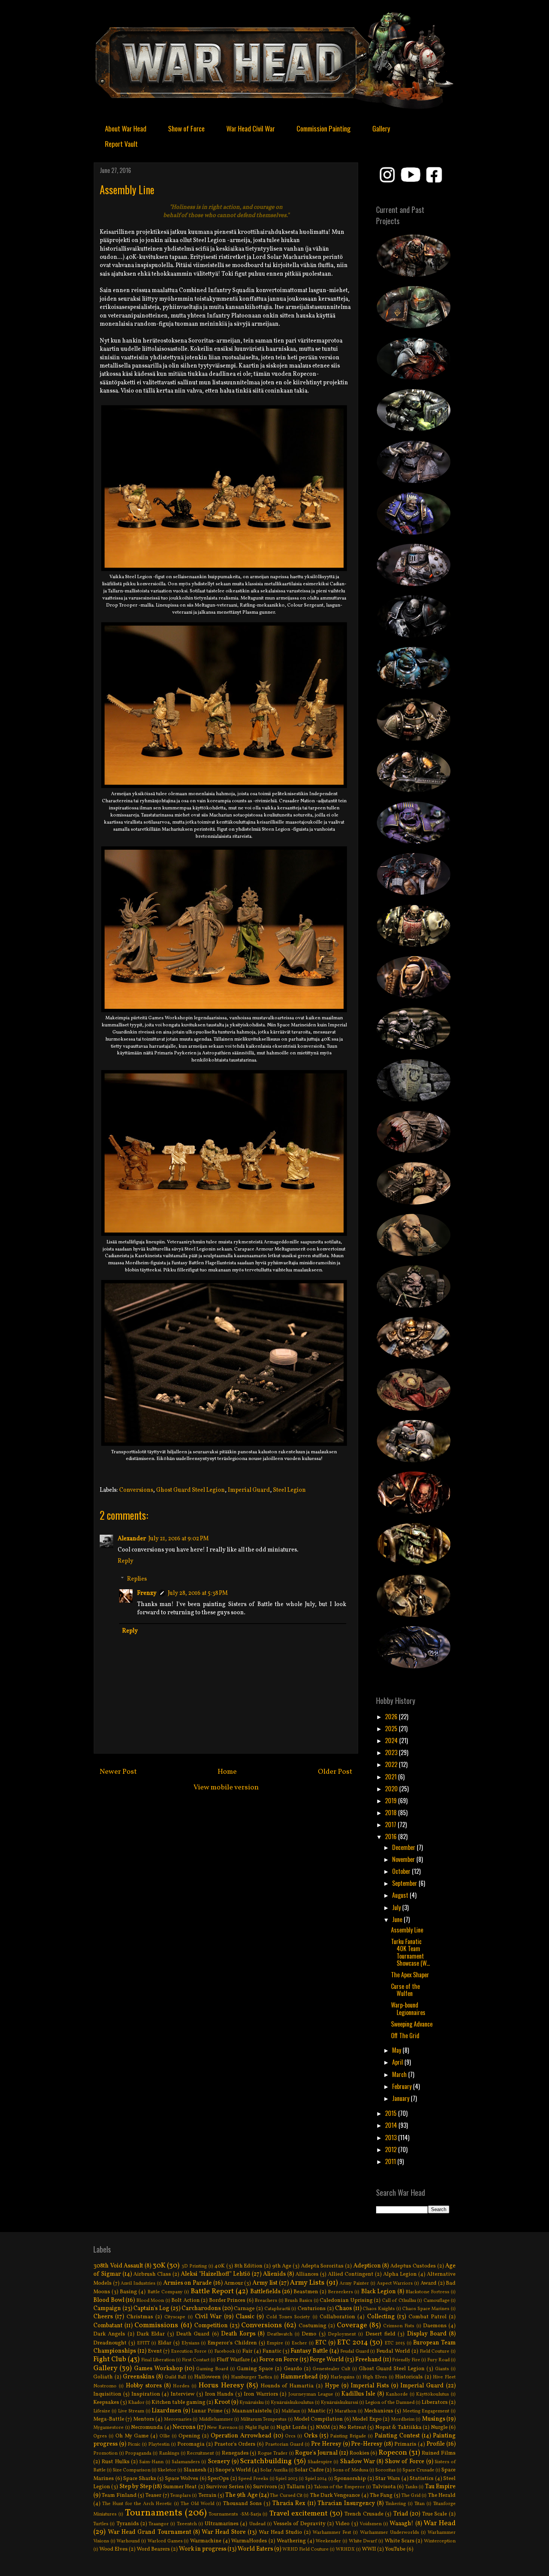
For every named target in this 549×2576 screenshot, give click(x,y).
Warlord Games (165, 2541)
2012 (392, 2149)
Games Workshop (158, 2369)
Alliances (307, 2274)
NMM (323, 2427)
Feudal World (393, 2351)
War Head (440, 2523)
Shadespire (320, 2462)
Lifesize (102, 2411)
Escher (299, 2343)
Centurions (312, 2309)
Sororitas (385, 2470)
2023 (392, 1752)
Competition (211, 2326)
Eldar (165, 2343)
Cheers (103, 2317)
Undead (257, 2524)
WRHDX (345, 2549)
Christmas (140, 2317)
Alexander (132, 1539)
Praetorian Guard (284, 2445)
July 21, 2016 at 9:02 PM (179, 1539)
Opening (189, 2436)
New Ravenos (222, 2428)
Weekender (328, 2541)
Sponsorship (350, 2479)
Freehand (368, 2360)
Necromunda (147, 2427)
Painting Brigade (348, 2436)
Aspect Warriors (395, 2284)
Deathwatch (280, 2334)
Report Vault (121, 143)
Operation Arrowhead (241, 2436)
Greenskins (139, 2377)
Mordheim (403, 2420)
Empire (275, 2343)
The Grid (411, 2496)
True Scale (435, 2514)
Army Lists (307, 2283)
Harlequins (342, 2377)
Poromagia (191, 2444)
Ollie (165, 2436)
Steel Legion (289, 1490)
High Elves (375, 2377)
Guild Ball (176, 2377)
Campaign (107, 2309)
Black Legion (379, 2292)
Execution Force (189, 2352)
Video (342, 2524)
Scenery (219, 2462)
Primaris (405, 2444)
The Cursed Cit (286, 2496)
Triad (401, 2514)
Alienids (274, 2274)
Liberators (435, 2402)
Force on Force (279, 2360)
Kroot (222, 2402)
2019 (392, 1801)
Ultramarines (222, 2524)
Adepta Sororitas (322, 2266)
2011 (391, 2161)
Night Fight (257, 2428)
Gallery (381, 128)
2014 (392, 2125)
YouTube (395, 2549)
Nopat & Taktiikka (398, 2427)
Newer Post (118, 1772)
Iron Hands (219, 2394)
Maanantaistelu (252, 2411)
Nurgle (439, 2427)
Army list (265, 2283)
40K (220, 2266)
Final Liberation (158, 2360)
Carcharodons (201, 2309)
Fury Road (438, 2360)
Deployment (342, 2334)
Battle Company (165, 2292)
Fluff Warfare (233, 2360)
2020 (392, 1789)
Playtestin (159, 2445)
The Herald (442, 2495)
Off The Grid (405, 2036)
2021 (392, 1777)
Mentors (144, 2419)
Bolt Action (186, 2300)
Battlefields (265, 2292)
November (404, 1859)
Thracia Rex (289, 2504)
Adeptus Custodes (413, 2266)
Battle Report (212, 2291)
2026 (392, 1717)
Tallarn (296, 2487)
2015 (392, 2113)
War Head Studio (280, 2532)
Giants (442, 2369)
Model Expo (367, 2419)
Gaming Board (212, 2369)
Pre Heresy (326, 2444)
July (397, 1907)
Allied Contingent (351, 2274)
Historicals (409, 2377)
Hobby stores (144, 2386)
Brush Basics (298, 2301)
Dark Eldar (151, 2334)
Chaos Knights (379, 2309)
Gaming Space (255, 2369)
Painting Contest (397, 2436)
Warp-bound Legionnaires (408, 2008)
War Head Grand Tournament (149, 2532)
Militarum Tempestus (263, 2420)
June (398, 1919)
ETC (321, 2343)
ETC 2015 (395, 2343)
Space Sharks (140, 2479)
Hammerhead (299, 2377)
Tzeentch (187, 2524)
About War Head (126, 128)
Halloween (207, 2377)
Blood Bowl (109, 2300)
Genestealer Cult (331, 2369)
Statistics (422, 2479)
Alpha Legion (400, 2274)
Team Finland (119, 2495)
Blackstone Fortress (427, 2292)
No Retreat (353, 2427)
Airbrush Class (152, 2274)
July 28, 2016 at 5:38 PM (198, 1593)
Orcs (290, 2436)
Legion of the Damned (390, 2403)
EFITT (143, 2343)
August (401, 1895)
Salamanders (186, 2462)
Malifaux (291, 2411)
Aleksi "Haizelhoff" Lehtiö (215, 2274)
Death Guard (193, 2334)
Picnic (134, 2445)
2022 (392, 1764)
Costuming (313, 2326)
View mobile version (226, 1788)
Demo (309, 2334)
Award (429, 2283)
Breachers (266, 2301)
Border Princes (227, 2300)
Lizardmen (167, 2411)
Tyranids (128, 2524)
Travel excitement (299, 2514)
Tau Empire (440, 2487)
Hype (332, 2386)
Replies (137, 1579)
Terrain (207, 2495)
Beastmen (306, 2292)
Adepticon (367, 2266)
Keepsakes (106, 2402)
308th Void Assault (118, 2266)
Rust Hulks (115, 2462)
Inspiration (146, 2394)
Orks (311, 2436)
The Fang (381, 2495)
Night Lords (291, 2427)
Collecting (381, 2317)
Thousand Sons (242, 2504)
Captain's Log (151, 2309)
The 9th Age (241, 2495)
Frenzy (147, 1593)
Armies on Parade (187, 2283)
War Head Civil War (251, 128)
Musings (434, 2419)
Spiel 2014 (316, 2479)
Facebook (225, 2352)
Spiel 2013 (287, 2479)
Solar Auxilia (274, 2470)
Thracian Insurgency (346, 2504)
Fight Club (110, 2359)
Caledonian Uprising (346, 2300)
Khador (136, 2403)
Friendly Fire (406, 2360)
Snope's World (233, 2470)
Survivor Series (225, 2487)
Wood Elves (114, 2549)
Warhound (128, 2541)
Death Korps (238, 2334)
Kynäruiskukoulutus (292, 2403)
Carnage (244, 2309)
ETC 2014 (353, 2343)
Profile (436, 2444)
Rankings (169, 2453)
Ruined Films (439, 2453)
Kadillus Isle (358, 2394)
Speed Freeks (253, 2479)
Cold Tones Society (288, 2317)
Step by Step (136, 2487)
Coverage (352, 2325)
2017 (391, 1825)
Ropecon (393, 2453)
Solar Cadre (309, 2470)
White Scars (400, 2541)
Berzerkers (340, 2292)
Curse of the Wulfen (405, 1990)
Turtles (101, 2524)
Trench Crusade (364, 2514)
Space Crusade (418, 2470)
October (402, 1871)
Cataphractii (277, 2309)
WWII (369, 2549)
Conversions (136, 1490)
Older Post (335, 1772)
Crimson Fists (399, 2326)
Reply (125, 1561)
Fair (247, 2351)
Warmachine (206, 2541)
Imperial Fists (370, 2386)
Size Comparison (132, 2470)
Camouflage (437, 2301)
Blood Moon (150, 2301)
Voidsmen (371, 2524)
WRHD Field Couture (305, 2549)
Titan (420, 2504)
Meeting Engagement (426, 2411)
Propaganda (138, 2453)
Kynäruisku (252, 2403)
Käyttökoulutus (432, 2394)
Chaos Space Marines (426, 2309)
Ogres (100, 2436)
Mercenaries (178, 2420)
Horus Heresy (221, 2386)
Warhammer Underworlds (390, 2533)
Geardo (293, 2369)
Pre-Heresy (367, 2444)
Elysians (190, 2343)
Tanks (411, 2487)
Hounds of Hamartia (287, 2386)
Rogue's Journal (316, 2453)
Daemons (435, 2326)
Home (227, 1772)
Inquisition (107, 2394)
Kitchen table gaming (179, 2402)
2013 (392, 2138)
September (405, 1883)
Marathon (345, 2411)
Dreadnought (110, 2343)
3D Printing (194, 2266)
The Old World (198, 2504)
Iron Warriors (261, 2394)
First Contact (196, 2360)
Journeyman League (311, 2394)
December (404, 1847)
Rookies (359, 2453)
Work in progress (203, 2549)
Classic (245, 2317)
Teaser (153, 2495)
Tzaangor (159, 2524)
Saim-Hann (151, 2462)
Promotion (106, 2453)
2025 (392, 1729)
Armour (234, 2283)
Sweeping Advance (412, 2024)
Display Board (427, 2334)
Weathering (291, 2541)
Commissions (156, 2325)
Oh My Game (132, 2436)
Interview (183, 2394)
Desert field (381, 2334)
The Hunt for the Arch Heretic (137, 2504)
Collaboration (337, 2317)
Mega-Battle (109, 2419)
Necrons (184, 2427)
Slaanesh (195, 2470)
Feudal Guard (355, 2352)
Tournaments (153, 2513)
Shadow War (358, 2462)
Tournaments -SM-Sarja (235, 2514)
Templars (181, 2496)
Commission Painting (324, 128)
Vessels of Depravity (300, 2524)
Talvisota (384, 2487)
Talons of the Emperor (339, 2487)
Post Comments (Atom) (243, 1822)
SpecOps (218, 2479)
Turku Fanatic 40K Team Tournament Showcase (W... (410, 1952)
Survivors (265, 2487)
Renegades (235, 2453)
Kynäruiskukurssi (339, 2403)
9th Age (282, 2266)
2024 (392, 1740)
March (400, 2074)
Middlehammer (216, 2420)
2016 (392, 1836)
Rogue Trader (273, 2453)
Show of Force (186, 128)
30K (159, 2266)
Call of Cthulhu (399, 2301)
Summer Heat (180, 2487)
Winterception (440, 2541)
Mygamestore (108, 2428)
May (397, 2050)
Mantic (317, 2411)
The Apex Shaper (410, 1975)
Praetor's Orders (235, 2444)
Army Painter (354, 2284)
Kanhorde (397, 2394)
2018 (392, 1813)
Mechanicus (379, 2411)
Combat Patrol (428, 2317)
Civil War (208, 2317)
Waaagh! (401, 2524)
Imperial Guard (249, 1490)
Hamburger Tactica (252, 2377)
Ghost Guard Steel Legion (190, 1490)
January (401, 2098)
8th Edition (249, 2266)
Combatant (108, 2326)
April (398, 2062)
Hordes (181, 2386)
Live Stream (131, 2411)
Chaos (343, 2309)
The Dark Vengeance (335, 2495)
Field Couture (435, 2352)
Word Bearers (153, 2549)
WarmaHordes (249, 2541)
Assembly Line (407, 1930)
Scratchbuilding (266, 2461)
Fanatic (272, 2351)
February (403, 2086)
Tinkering (396, 2504)
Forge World (327, 2360)
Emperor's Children (232, 2343)
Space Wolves (182, 2479)
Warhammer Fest (332, 2533)
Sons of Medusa (350, 2470)
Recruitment (200, 2453)
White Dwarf (363, 2541)
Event (155, 2351)
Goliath (103, 2377)
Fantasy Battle (309, 2351)
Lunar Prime (207, 2411)
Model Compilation (318, 2419)
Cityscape (175, 2317)
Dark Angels (109, 2334)
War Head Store (224, 2532)
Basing (128, 2292)
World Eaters (255, 2549)
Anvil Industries (138, 2284)
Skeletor (167, 2470)
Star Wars (388, 2479)
